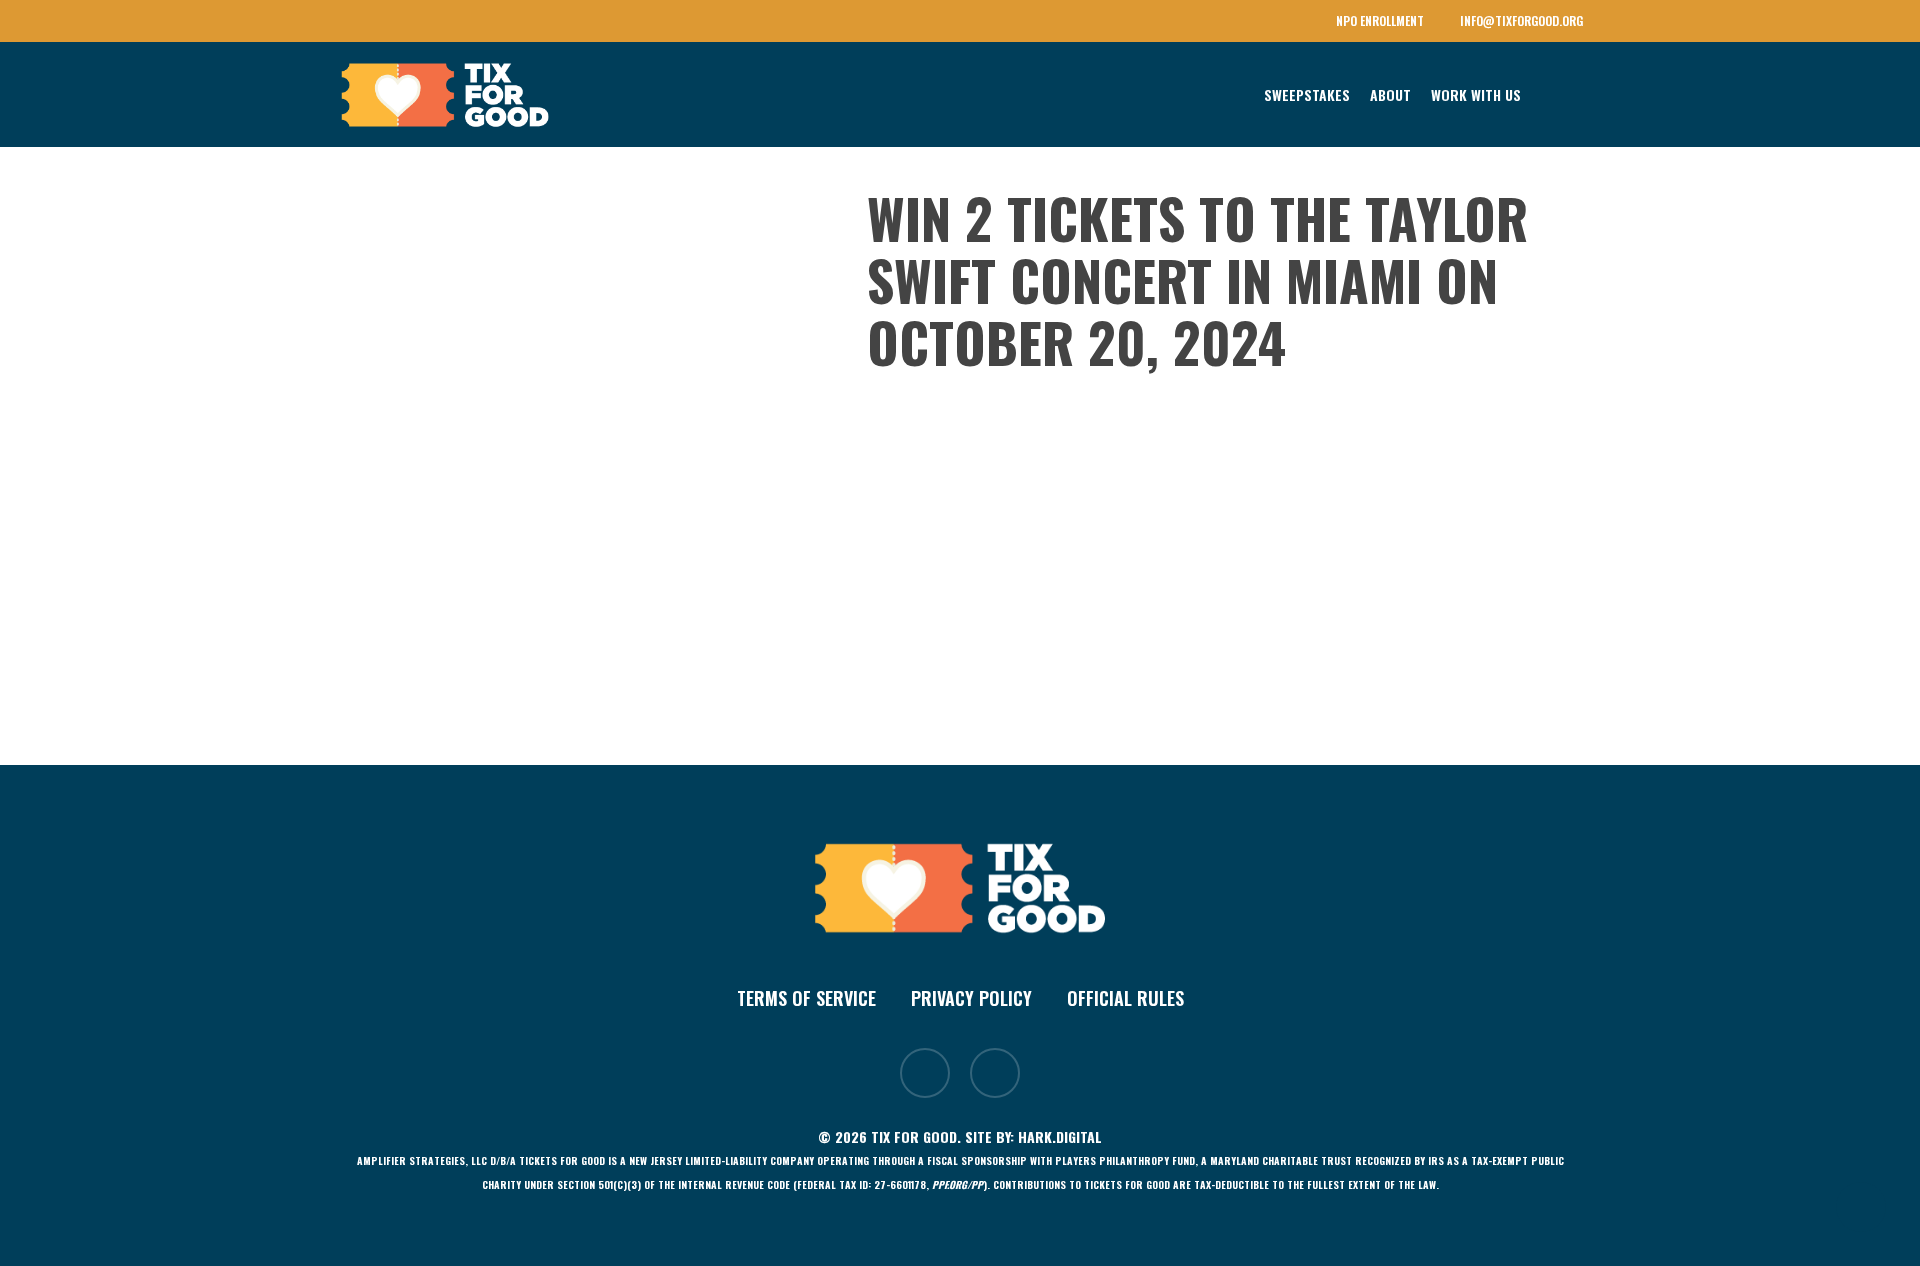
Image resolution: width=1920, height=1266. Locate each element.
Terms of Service (806, 998)
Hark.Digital (1060, 1136)
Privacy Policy (971, 998)
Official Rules (1125, 998)
